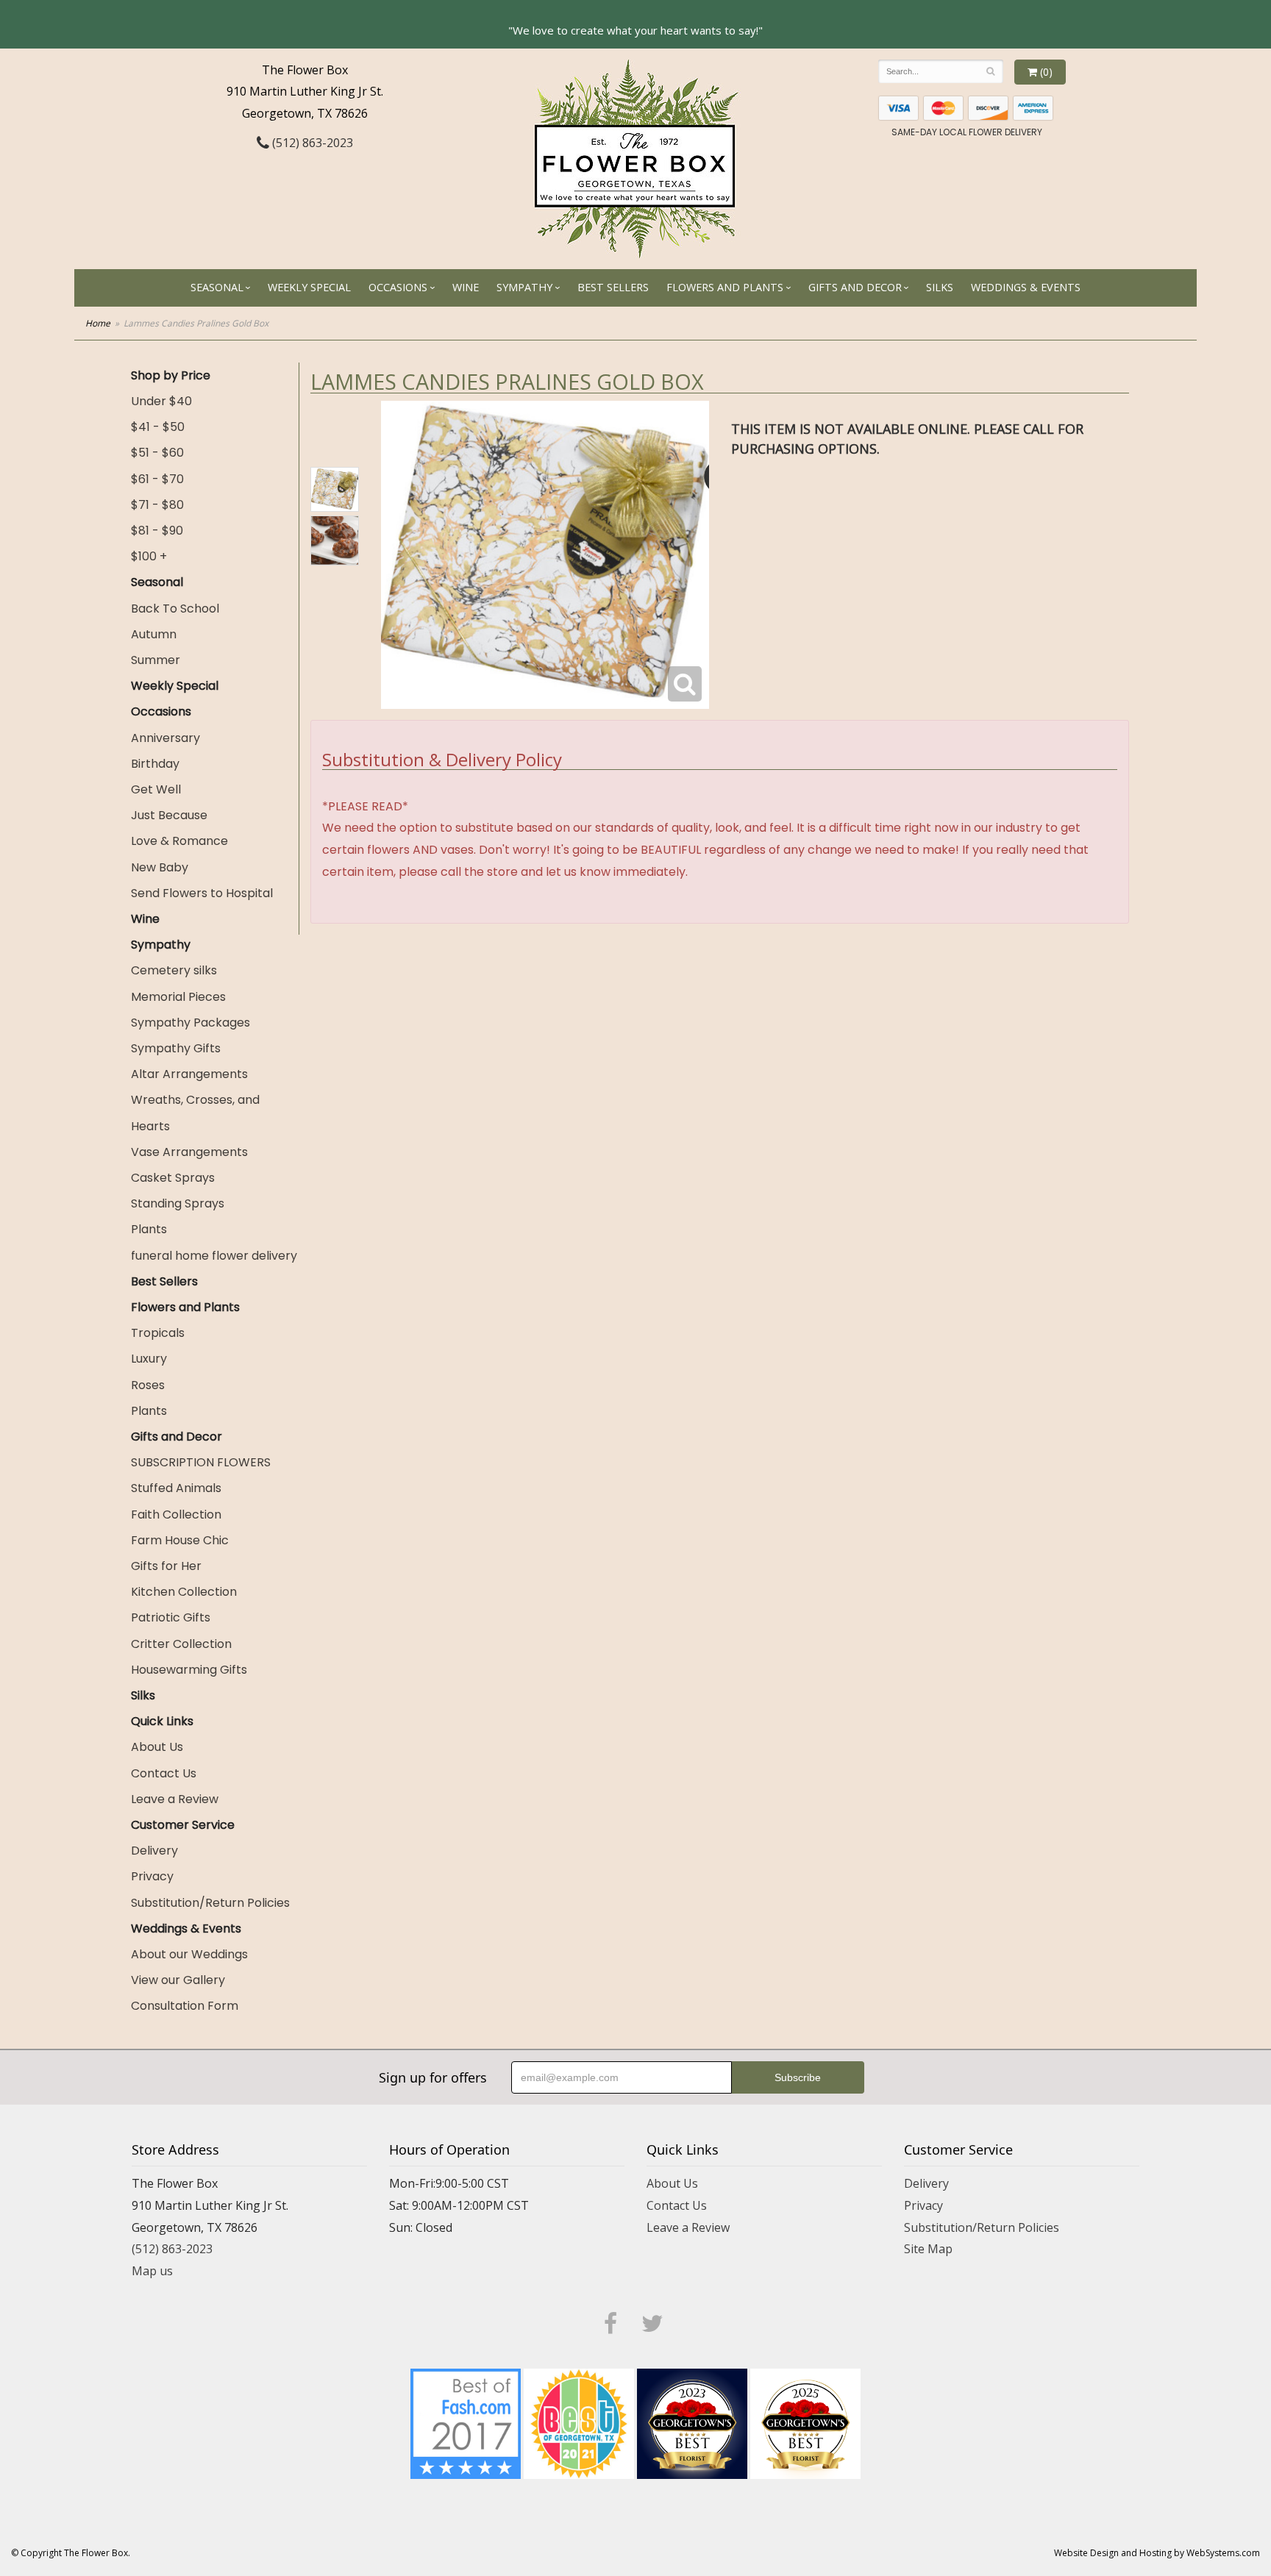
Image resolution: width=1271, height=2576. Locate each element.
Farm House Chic (180, 1540)
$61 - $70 (157, 479)
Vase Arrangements (189, 1152)
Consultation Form (185, 2006)
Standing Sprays (178, 1203)
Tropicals (158, 1333)
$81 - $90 (157, 531)
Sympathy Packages (191, 1023)
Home (98, 323)
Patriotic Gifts (171, 1617)
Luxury (149, 1359)
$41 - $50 (158, 427)
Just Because (169, 815)
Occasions (398, 287)
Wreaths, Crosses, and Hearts (195, 1113)
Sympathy (524, 287)
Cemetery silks (174, 970)
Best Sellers (613, 287)
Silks (940, 287)
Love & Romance (179, 841)
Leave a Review (175, 1799)
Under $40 (161, 401)
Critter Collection (181, 1644)
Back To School (175, 609)
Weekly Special (309, 287)
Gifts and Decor (855, 287)
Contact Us (164, 1773)
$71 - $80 (157, 505)
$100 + (149, 556)
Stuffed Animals (176, 1488)
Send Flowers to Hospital (202, 893)
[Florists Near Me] (466, 2422)
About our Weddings (189, 1954)
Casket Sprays (173, 1178)
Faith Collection (176, 1514)
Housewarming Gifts (189, 1670)
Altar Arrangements (189, 1074)
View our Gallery (178, 1980)
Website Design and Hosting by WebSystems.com (1157, 2553)
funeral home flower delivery (214, 1256)
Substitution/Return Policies (210, 1903)
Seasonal (217, 287)
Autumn (154, 634)
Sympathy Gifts (176, 1048)
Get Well (156, 789)
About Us (157, 1747)
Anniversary (165, 738)
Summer (156, 660)
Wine (466, 287)
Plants (149, 1229)
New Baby (160, 867)
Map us (152, 2271)
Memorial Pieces (178, 997)
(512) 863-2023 (311, 143)
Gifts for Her (166, 1566)
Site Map (928, 2249)
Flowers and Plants (725, 287)
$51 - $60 (157, 453)
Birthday (155, 764)
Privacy (152, 1876)
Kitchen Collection (184, 1592)
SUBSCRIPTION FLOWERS (201, 1462)
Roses (148, 1385)
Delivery (154, 1851)
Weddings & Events (1026, 287)
